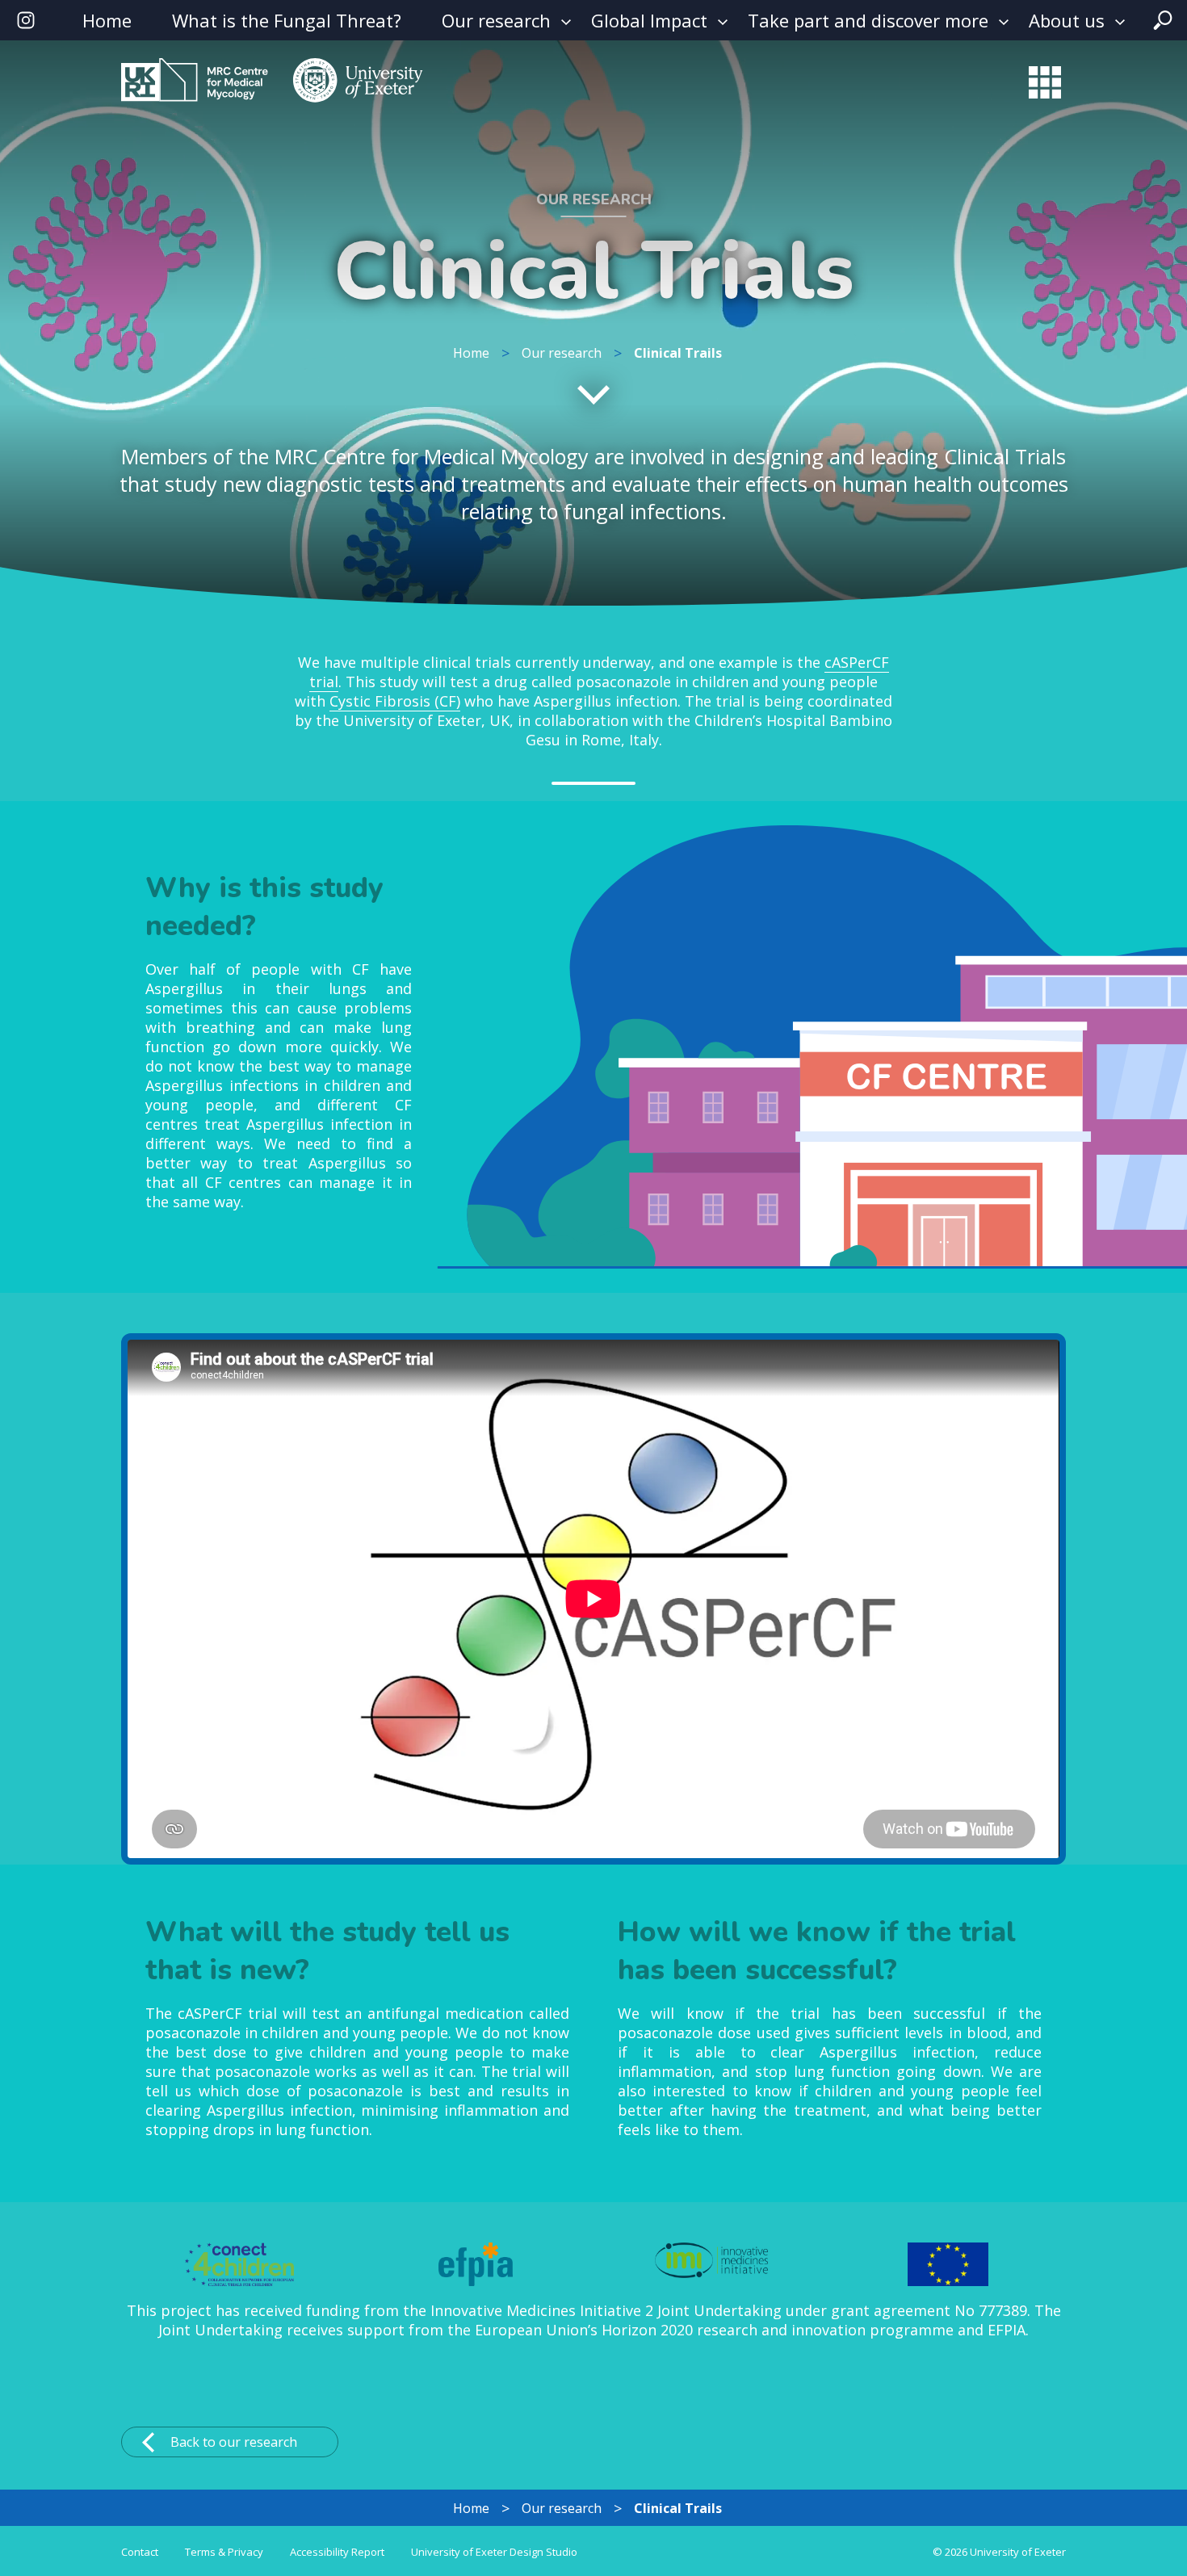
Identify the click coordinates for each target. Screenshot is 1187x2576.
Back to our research (234, 2442)
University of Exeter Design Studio (494, 2552)
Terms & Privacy (224, 2552)
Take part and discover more (868, 20)
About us (1067, 20)
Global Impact (649, 20)
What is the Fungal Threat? (287, 20)
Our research (496, 20)
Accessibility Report (337, 2552)
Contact (140, 2552)
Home (107, 20)
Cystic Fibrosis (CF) (395, 701)
